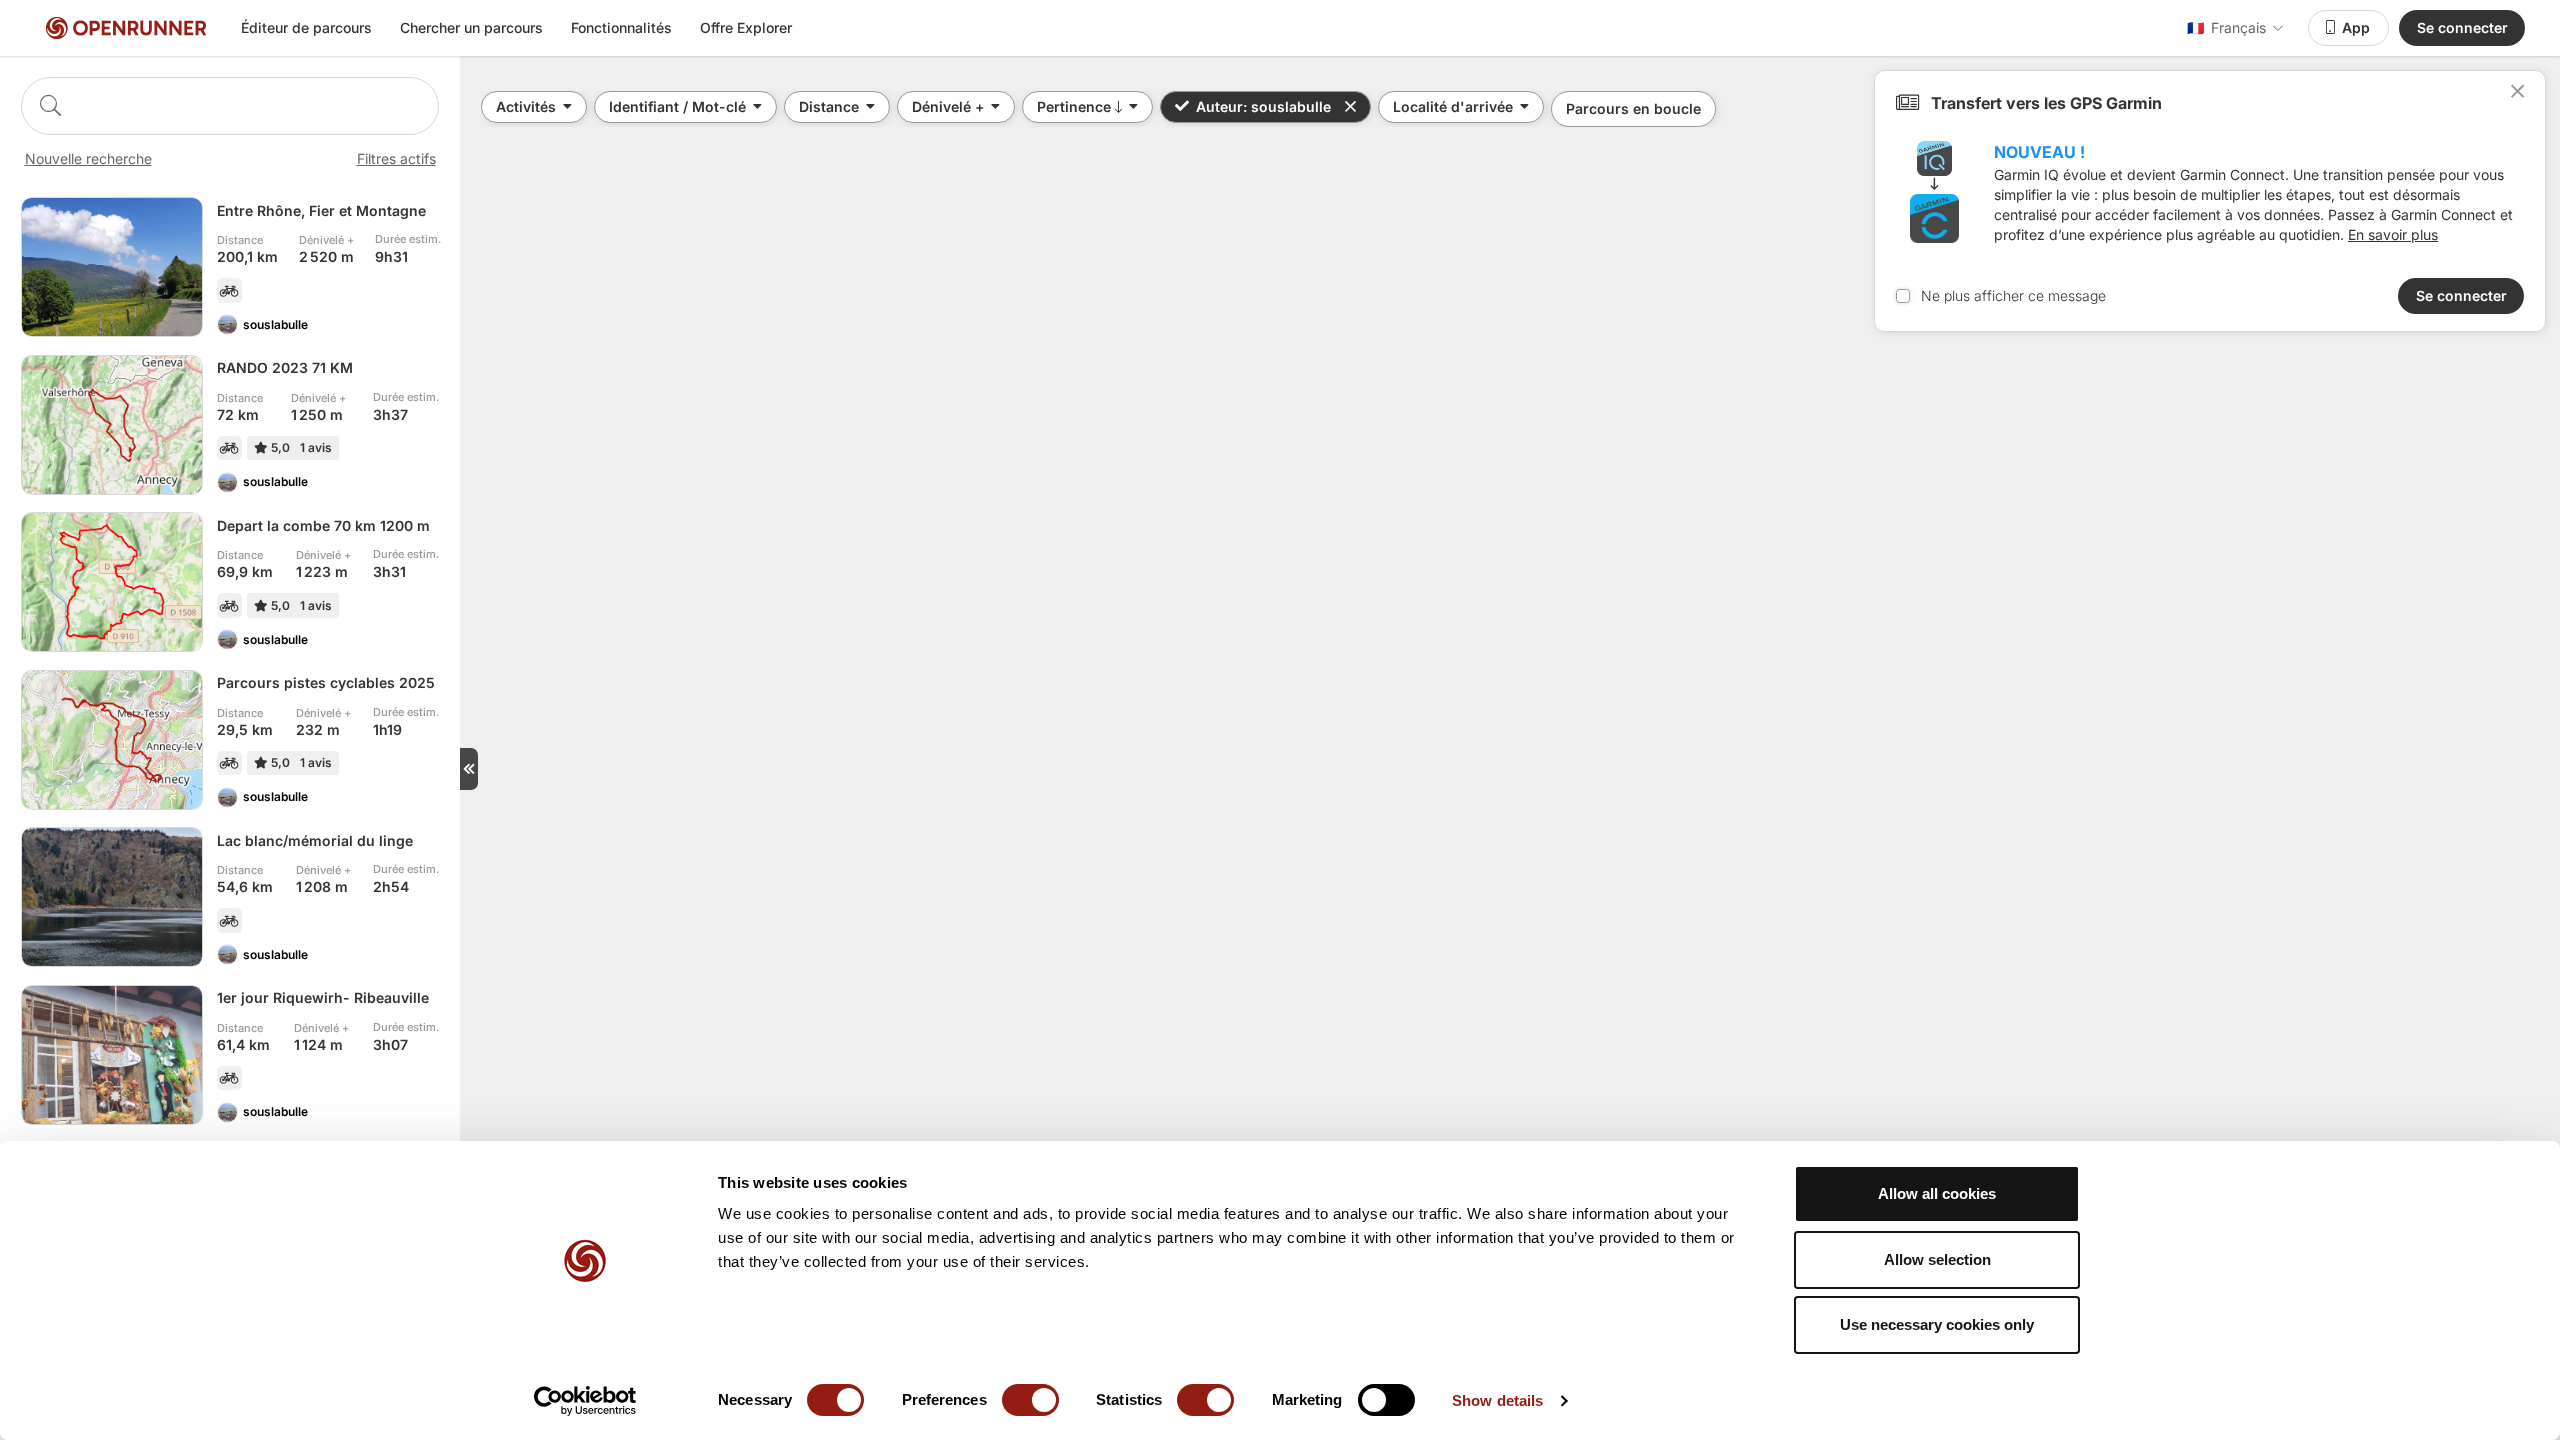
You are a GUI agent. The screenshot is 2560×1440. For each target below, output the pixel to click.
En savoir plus (2393, 234)
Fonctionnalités (621, 27)
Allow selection (1937, 1259)
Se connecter (2462, 27)
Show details (1497, 1400)
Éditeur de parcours (306, 27)
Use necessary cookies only (1937, 1324)
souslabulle (275, 324)
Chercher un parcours (471, 27)
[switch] (1030, 1400)
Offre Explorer (746, 27)
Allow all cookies (1937, 1193)
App (2356, 27)
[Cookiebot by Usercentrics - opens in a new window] (585, 1401)
